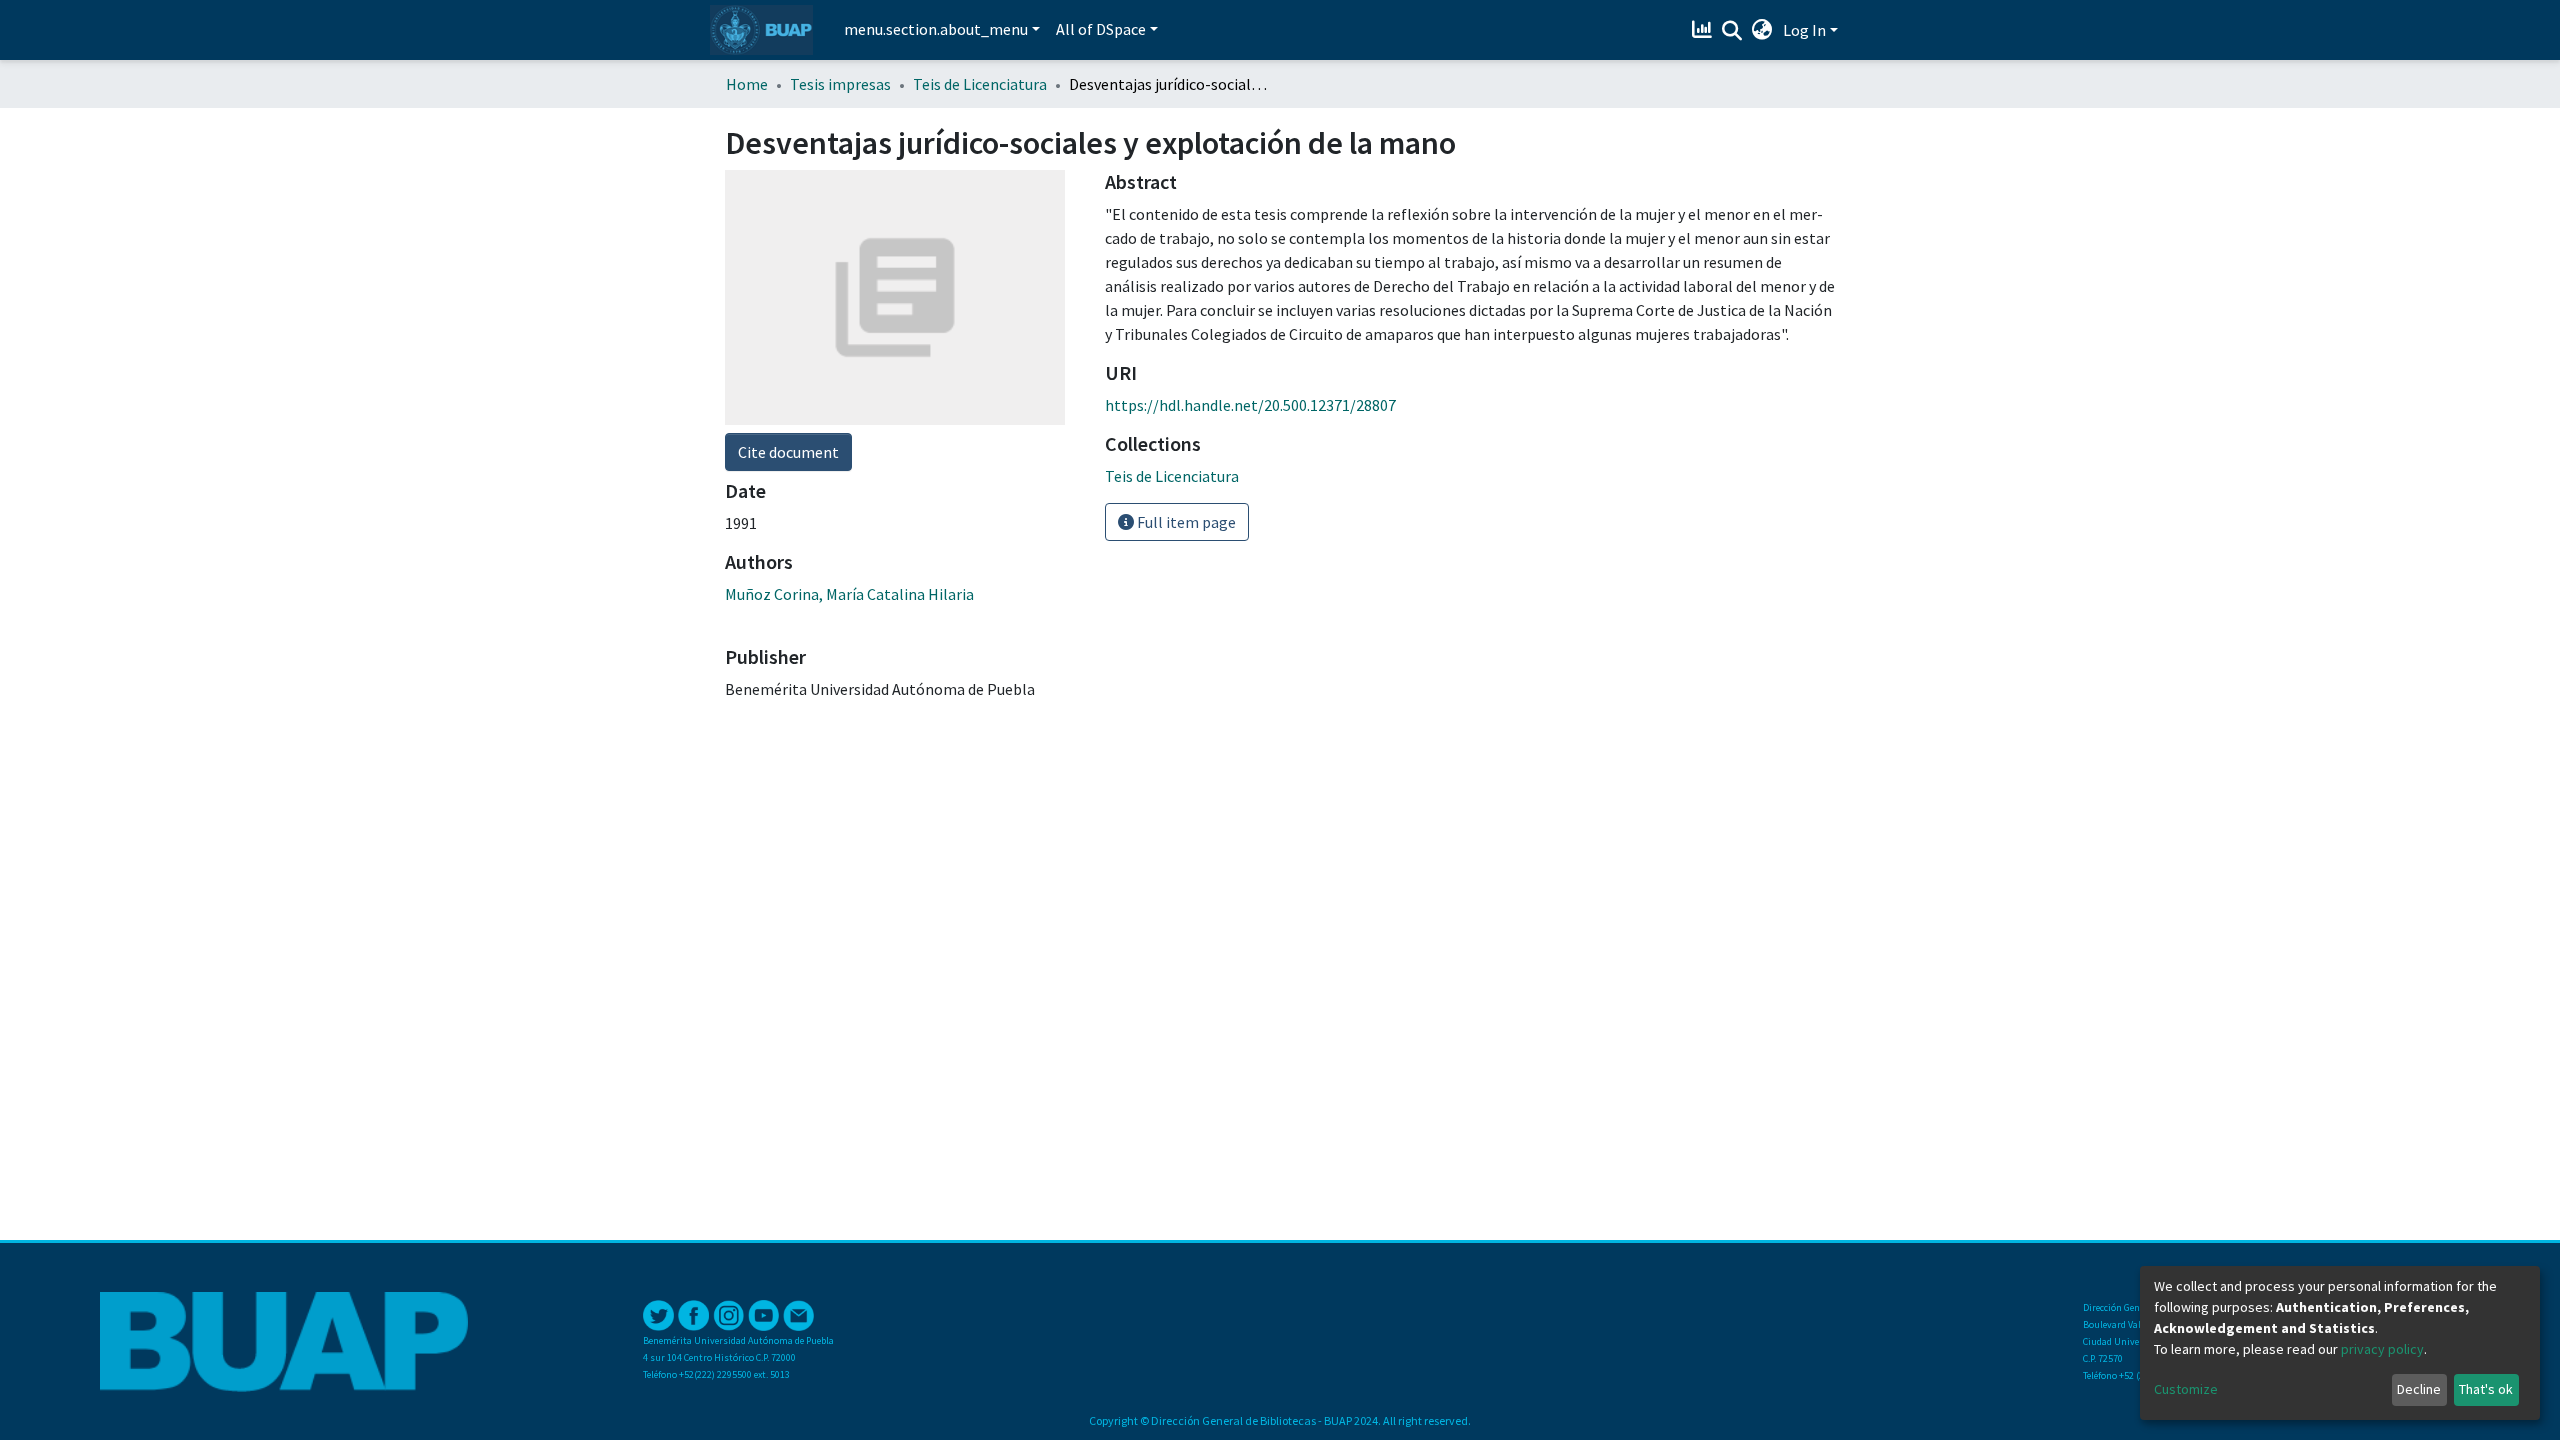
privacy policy (2382, 1349)
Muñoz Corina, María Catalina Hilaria (849, 594)
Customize (2186, 1389)
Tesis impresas (840, 84)
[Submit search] (1732, 31)
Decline (2419, 1389)
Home (747, 84)
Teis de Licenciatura (980, 84)
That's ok (2486, 1389)
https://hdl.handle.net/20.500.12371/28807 (1250, 405)
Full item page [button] (1185, 522)
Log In (1804, 30)
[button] (1762, 30)
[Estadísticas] (1704, 30)
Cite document (788, 452)
